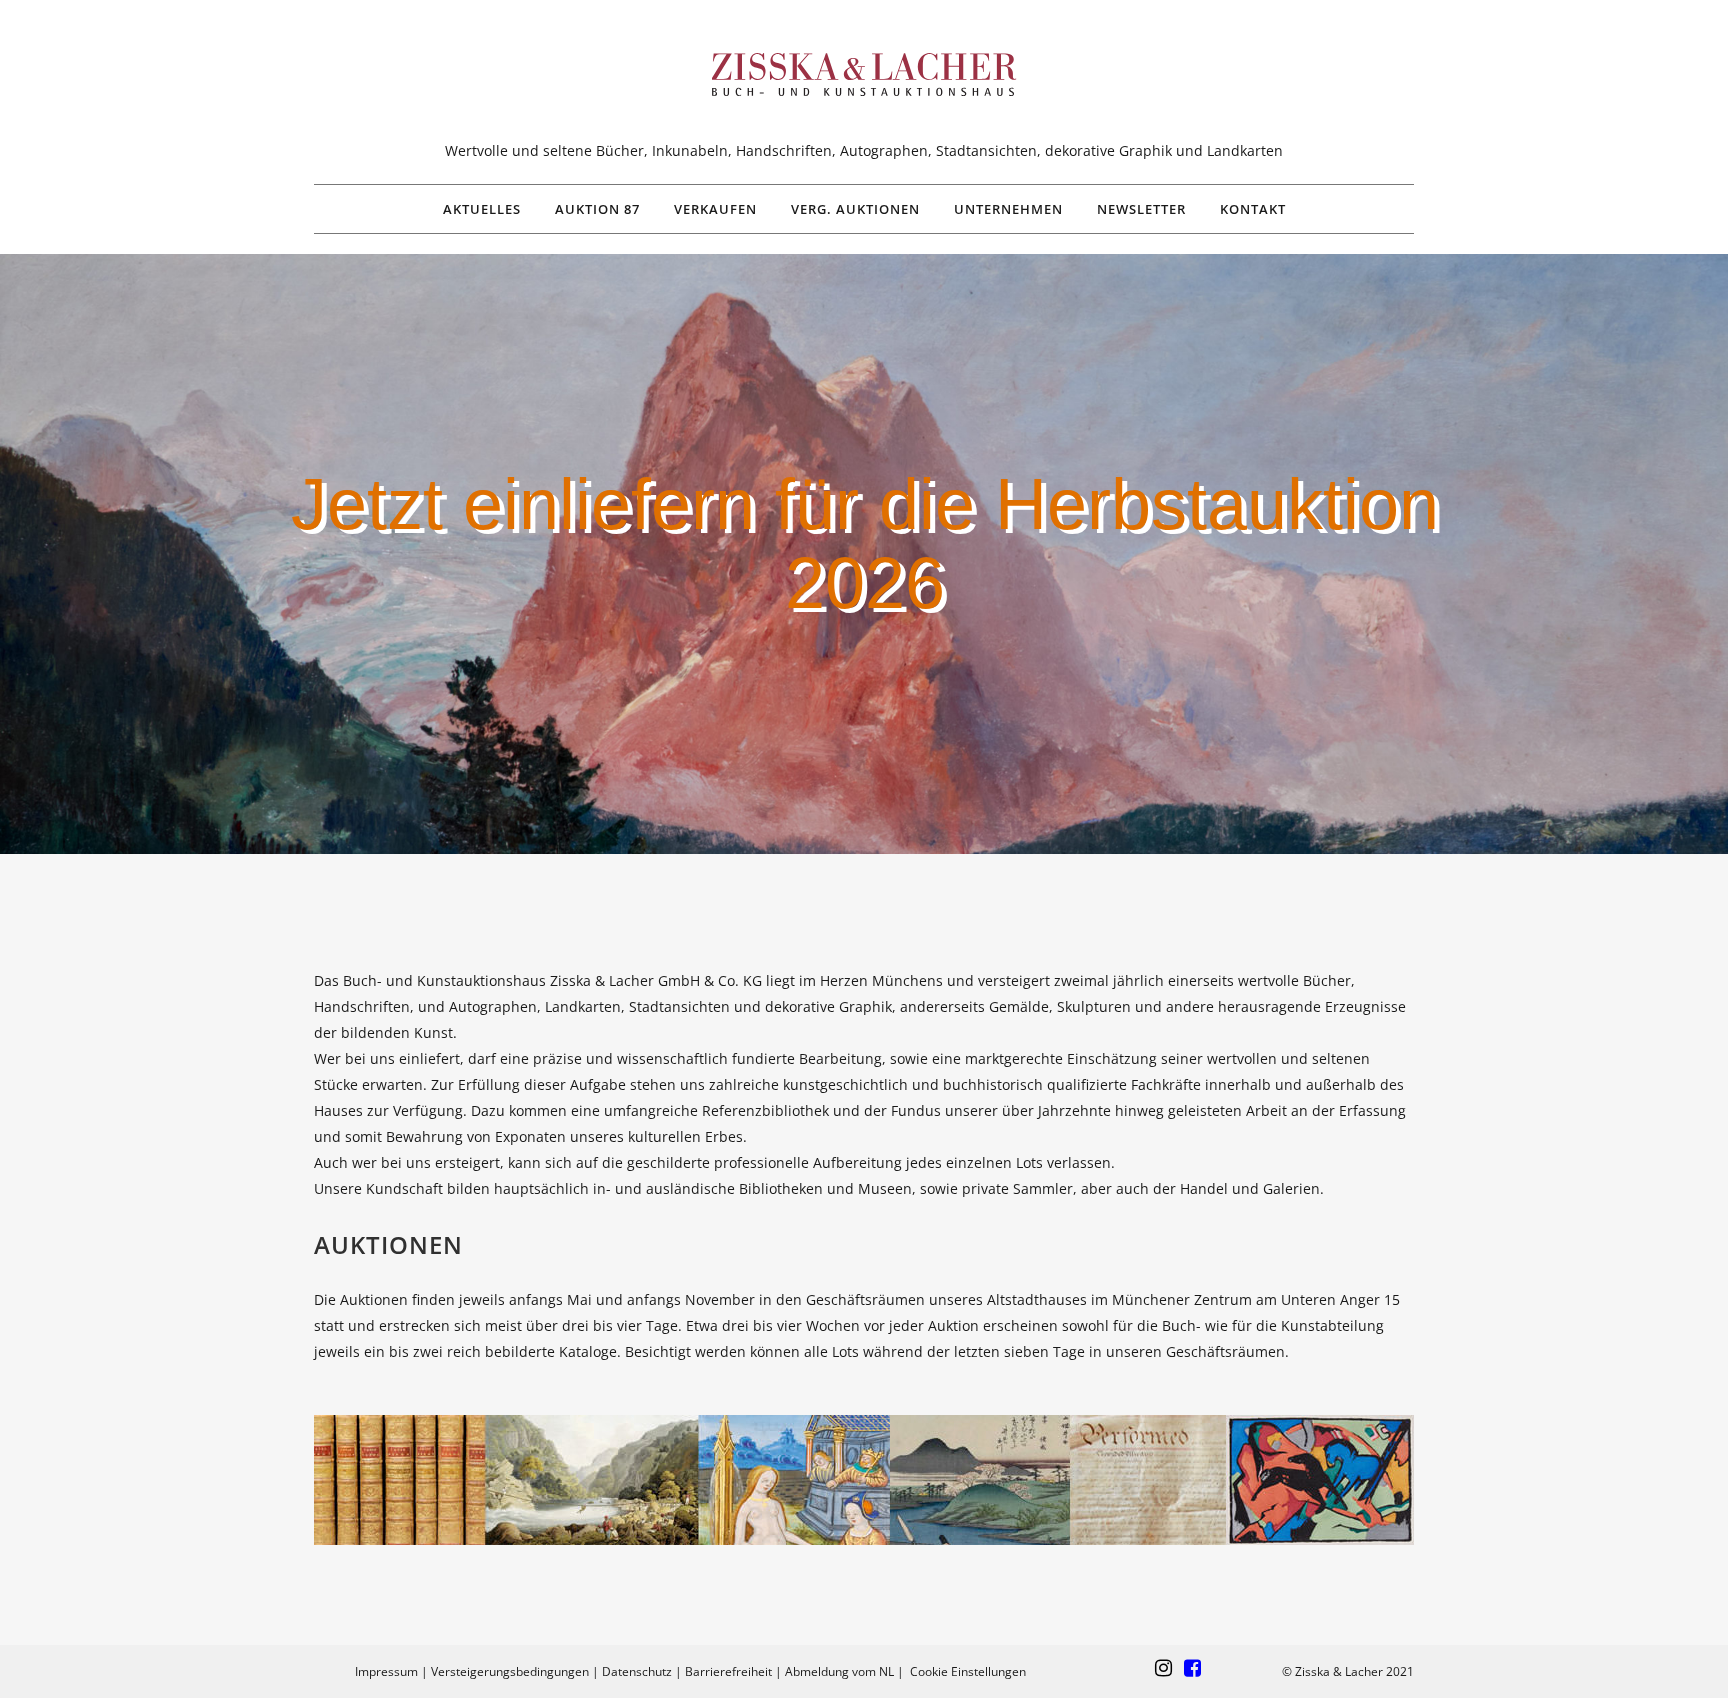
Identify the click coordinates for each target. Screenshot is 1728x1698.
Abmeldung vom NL (839, 1671)
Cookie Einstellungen (968, 1671)
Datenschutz (637, 1671)
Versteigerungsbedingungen (510, 1671)
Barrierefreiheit (728, 1671)
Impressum (386, 1671)
